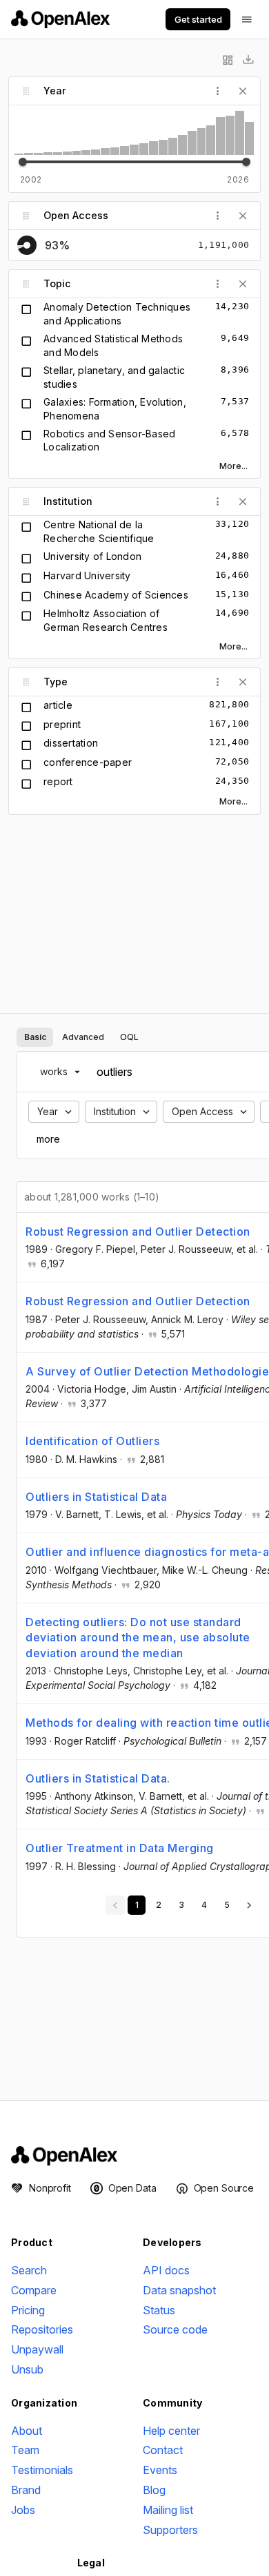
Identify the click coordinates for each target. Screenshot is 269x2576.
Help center (171, 2431)
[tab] (35, 1037)
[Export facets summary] (248, 60)
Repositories (42, 2329)
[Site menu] (247, 19)
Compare (34, 2290)
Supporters (170, 2530)
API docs (166, 2270)
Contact (163, 2450)
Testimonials (42, 2470)
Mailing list (168, 2510)
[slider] (23, 162)
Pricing (28, 2310)
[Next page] (249, 1905)
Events (160, 2470)
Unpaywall (37, 2349)
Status (159, 2310)
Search (29, 2270)
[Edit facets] (228, 60)
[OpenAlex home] (60, 19)
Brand (26, 2490)
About (27, 2431)
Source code (175, 2329)
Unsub (27, 2369)
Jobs (23, 2510)
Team (25, 2450)
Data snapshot (179, 2290)
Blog (154, 2490)
